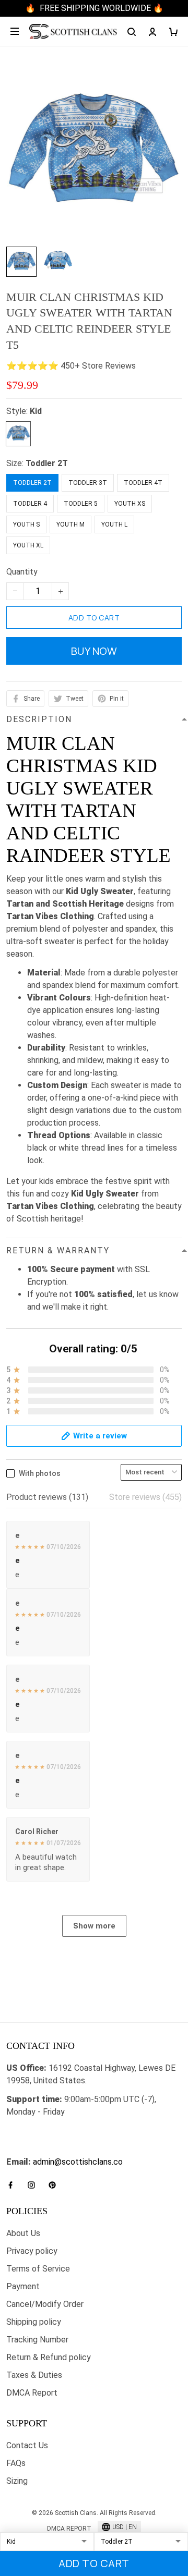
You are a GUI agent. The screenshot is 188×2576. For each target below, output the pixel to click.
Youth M (70, 524)
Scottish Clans (33, 2131)
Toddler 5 (81, 504)
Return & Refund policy (49, 2357)
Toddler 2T (47, 463)
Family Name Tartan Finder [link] (55, 2149)
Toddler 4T (143, 483)
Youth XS (130, 504)
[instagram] (34, 2185)
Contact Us (27, 2445)
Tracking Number (37, 2340)
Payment (23, 2286)
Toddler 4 (30, 504)
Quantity (22, 572)
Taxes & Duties (34, 2375)
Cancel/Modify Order (45, 2304)
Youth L (114, 524)
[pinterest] (55, 2185)
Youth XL (28, 545)
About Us (23, 2233)
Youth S (26, 524)
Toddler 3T (88, 483)
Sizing (17, 2481)
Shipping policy (34, 2322)
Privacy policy (32, 2251)
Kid (36, 411)
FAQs (16, 2463)
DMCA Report (32, 2393)
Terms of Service (38, 2269)
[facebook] (14, 2185)
